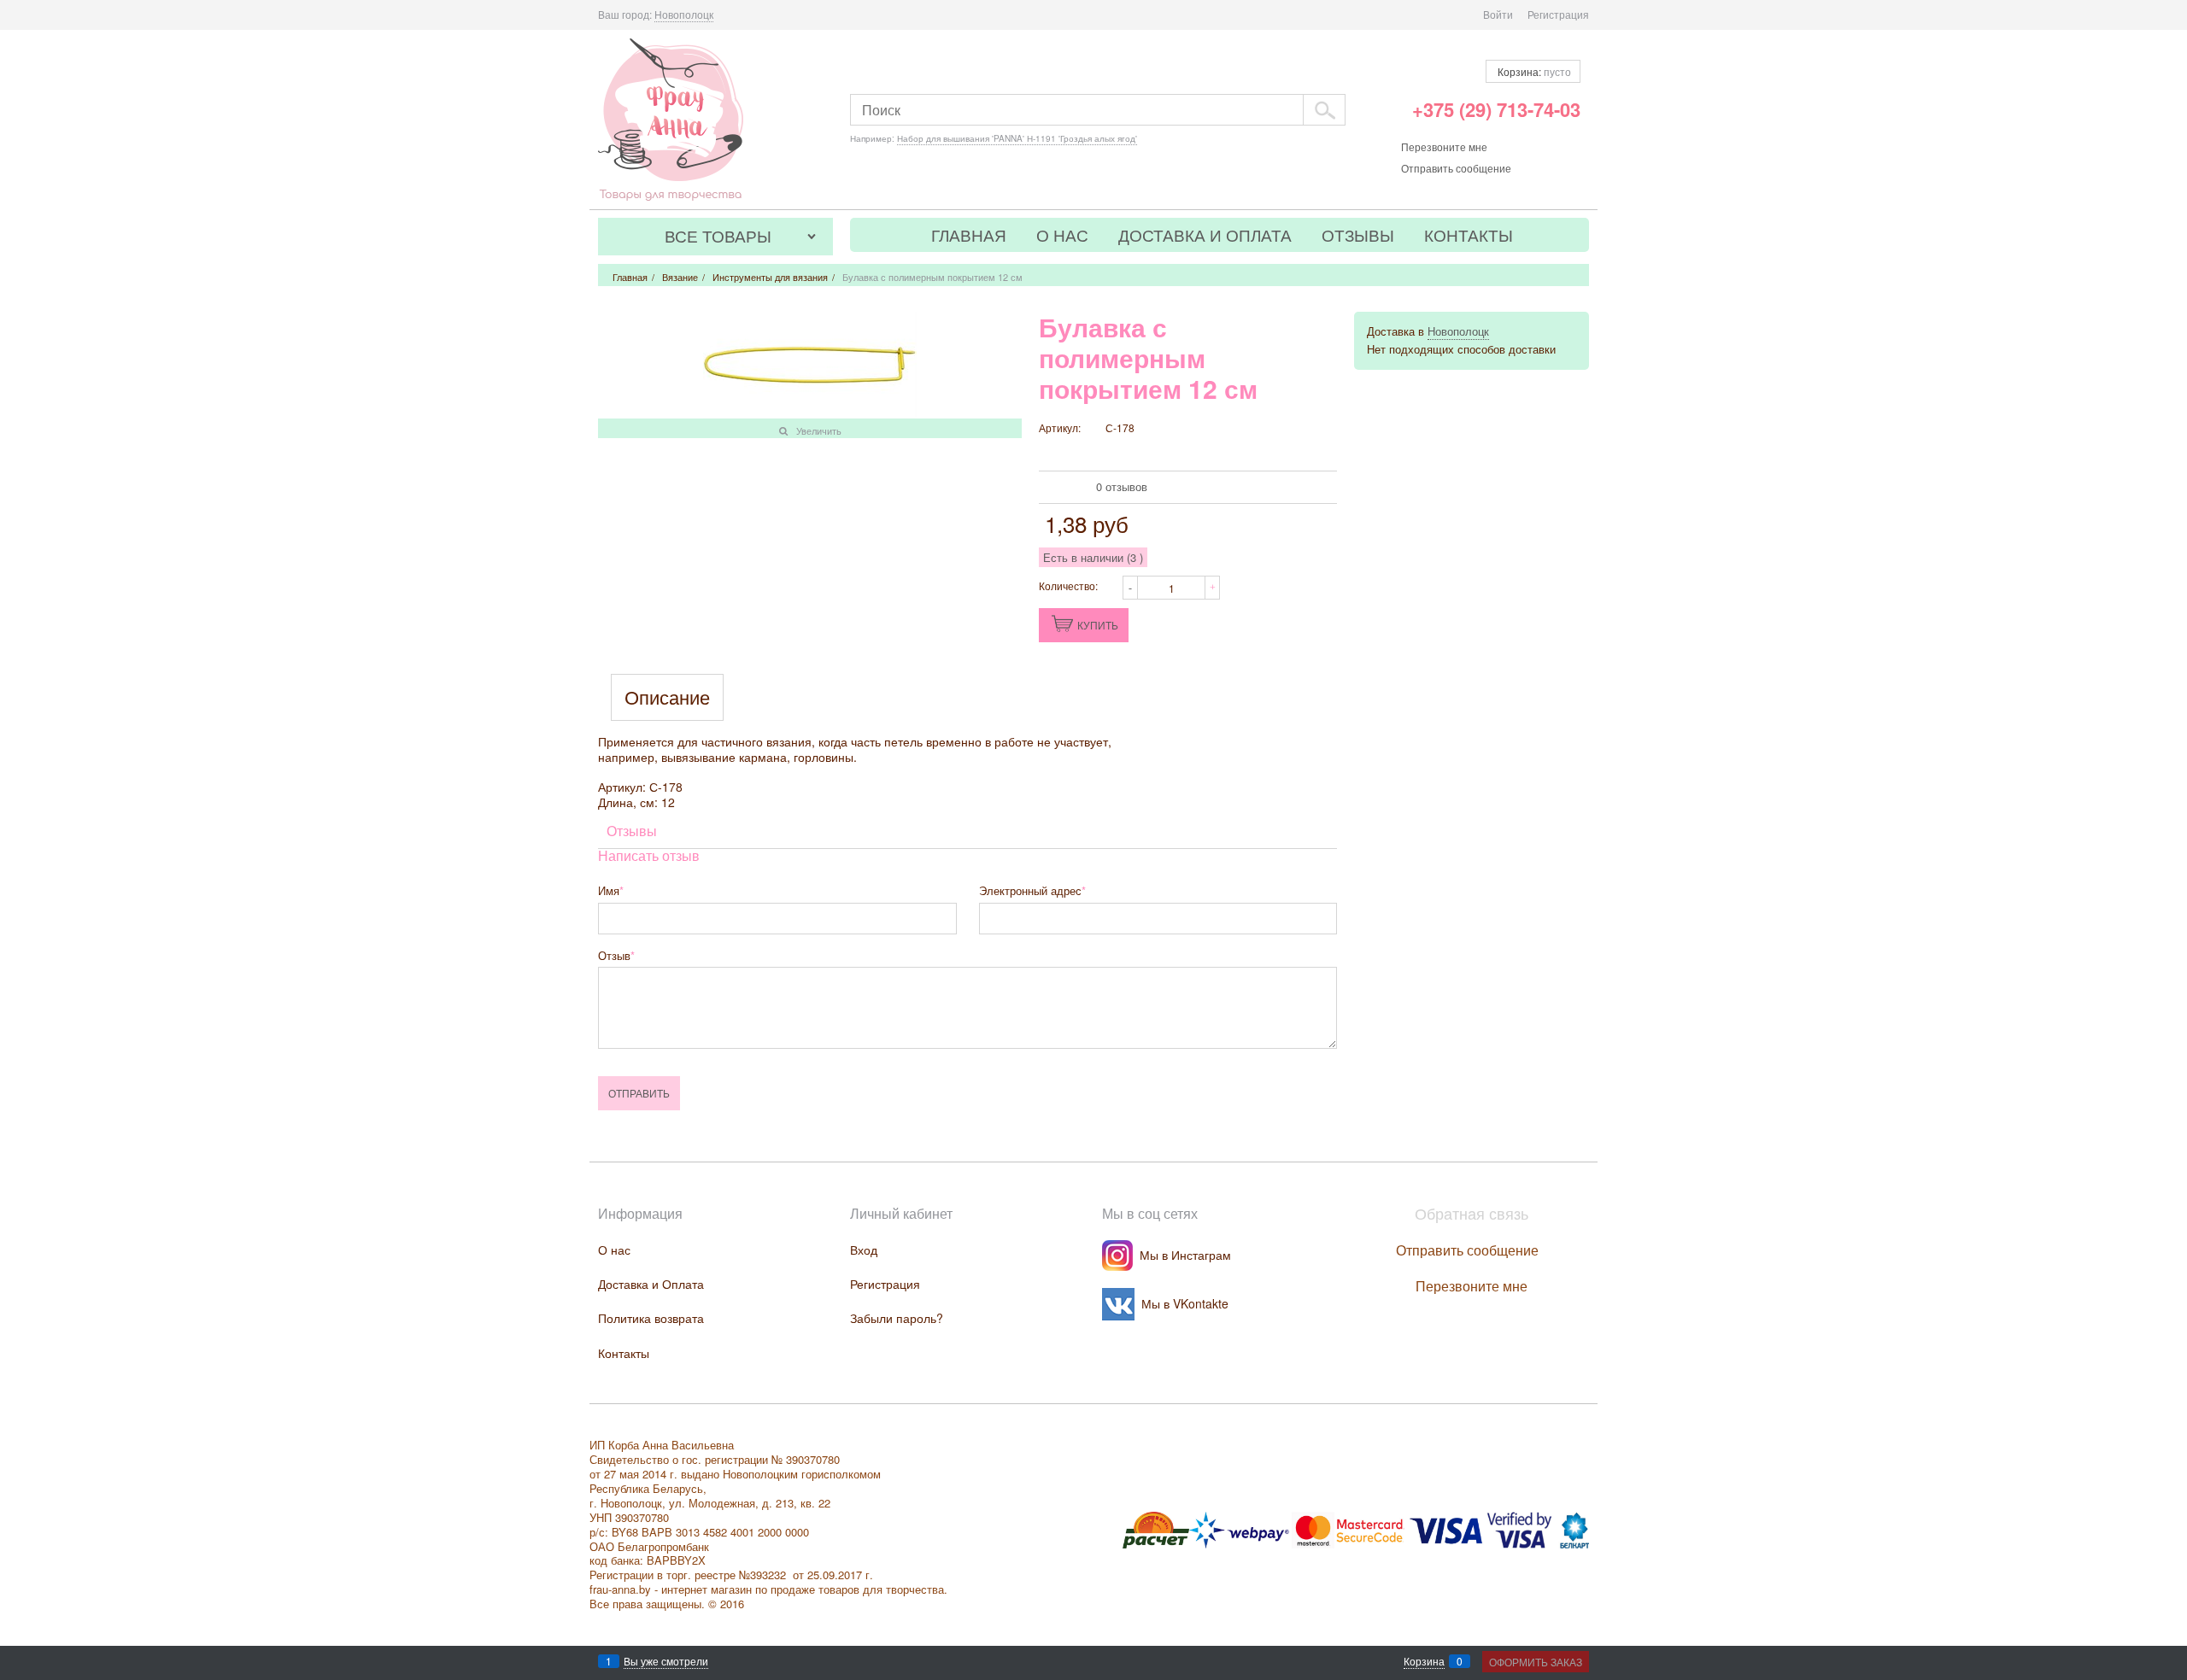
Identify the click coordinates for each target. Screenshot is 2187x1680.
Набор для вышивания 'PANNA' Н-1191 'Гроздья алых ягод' (1017, 138)
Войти (1498, 14)
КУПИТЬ (1098, 625)
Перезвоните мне (1444, 146)
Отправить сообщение (1456, 168)
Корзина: (1533, 71)
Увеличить (819, 430)
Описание (667, 697)
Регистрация (1558, 14)
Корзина (1424, 1661)
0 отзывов (1122, 486)
